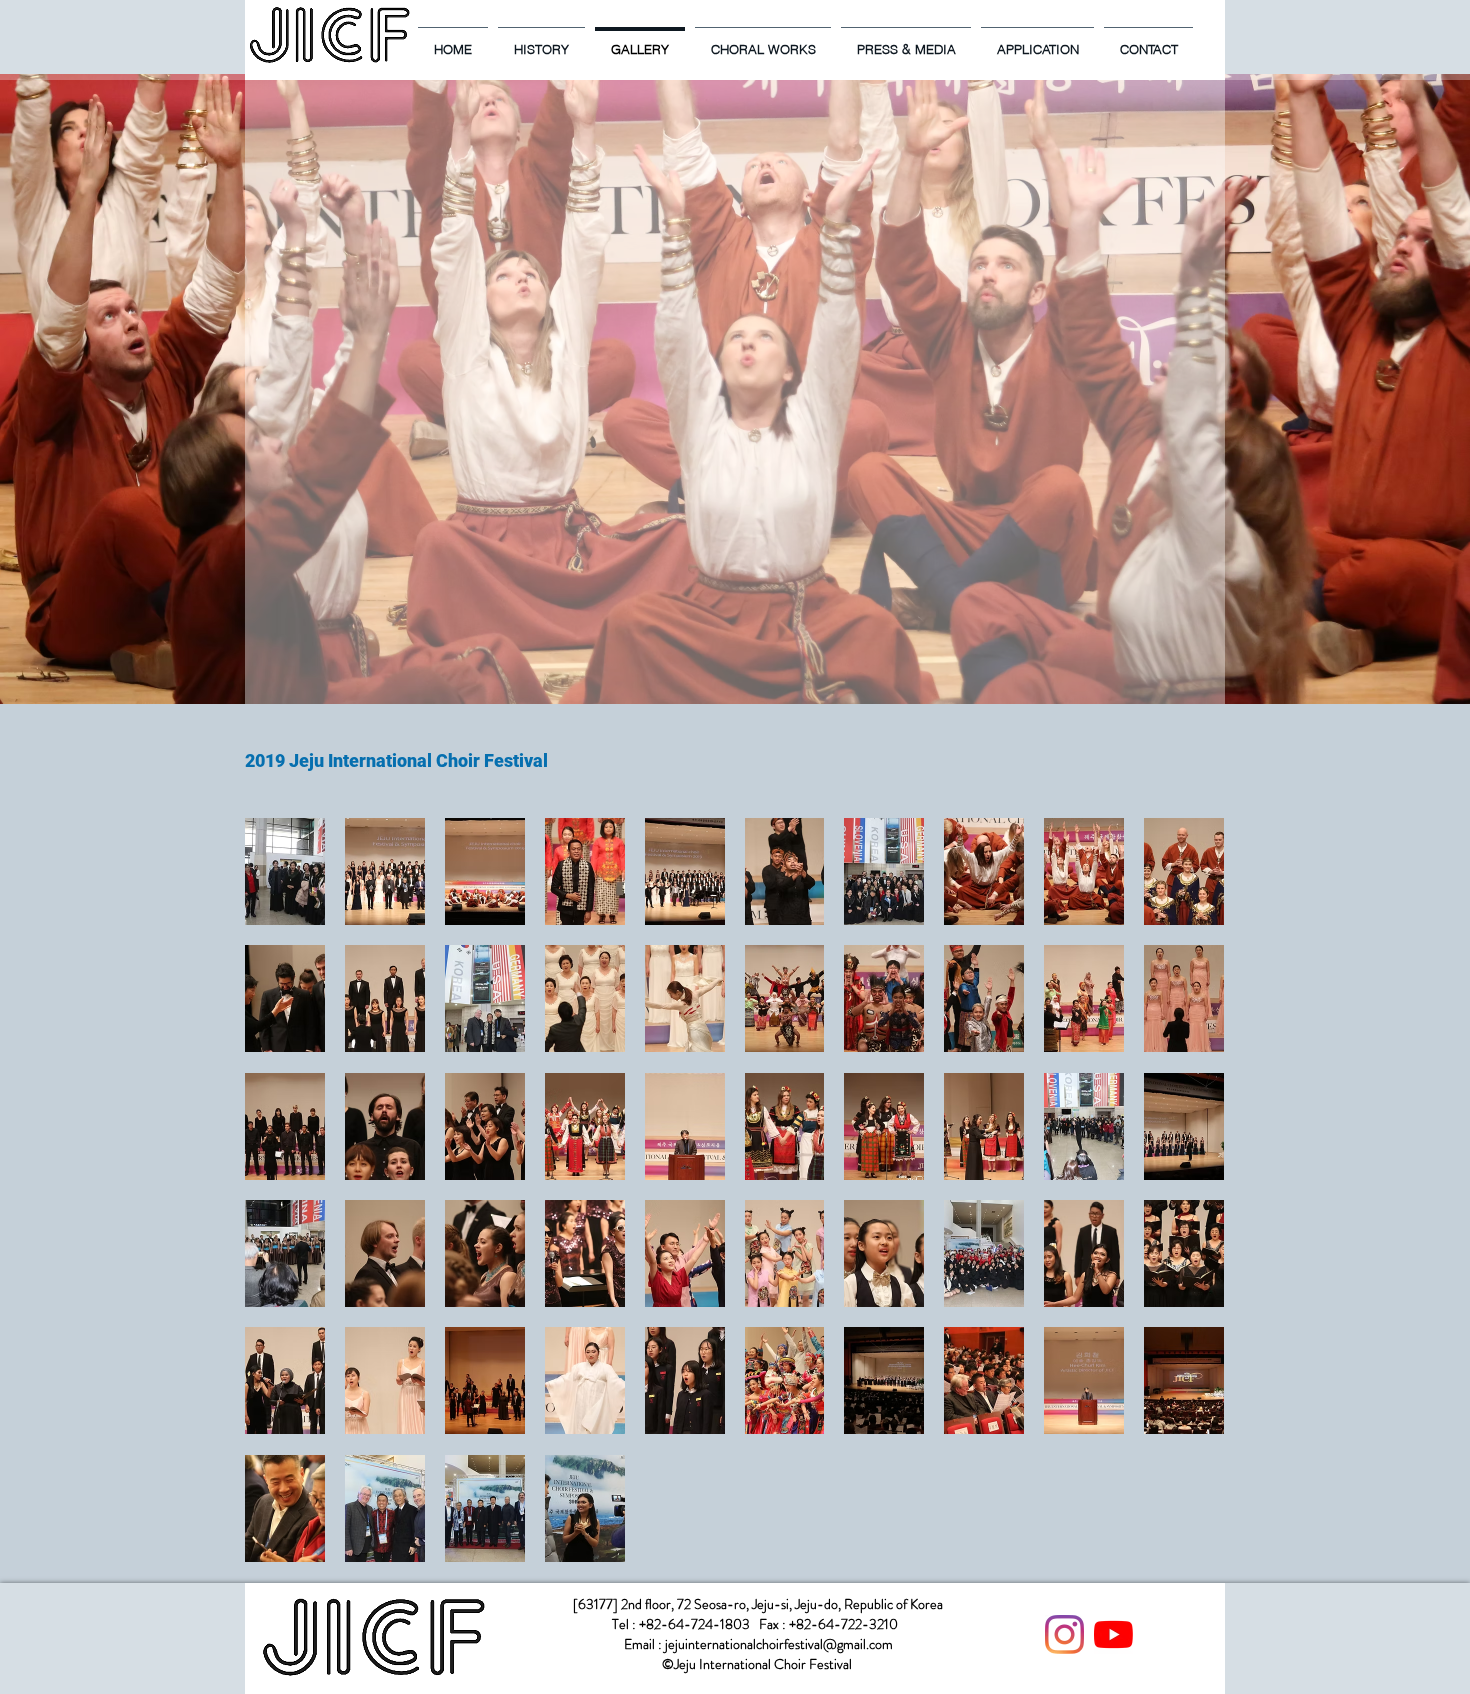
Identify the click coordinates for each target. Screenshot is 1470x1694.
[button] (285, 871)
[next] (1187, 1200)
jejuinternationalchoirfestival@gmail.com (779, 1644)
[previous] (281, 1200)
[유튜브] (1113, 1634)
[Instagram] (1064, 1634)
